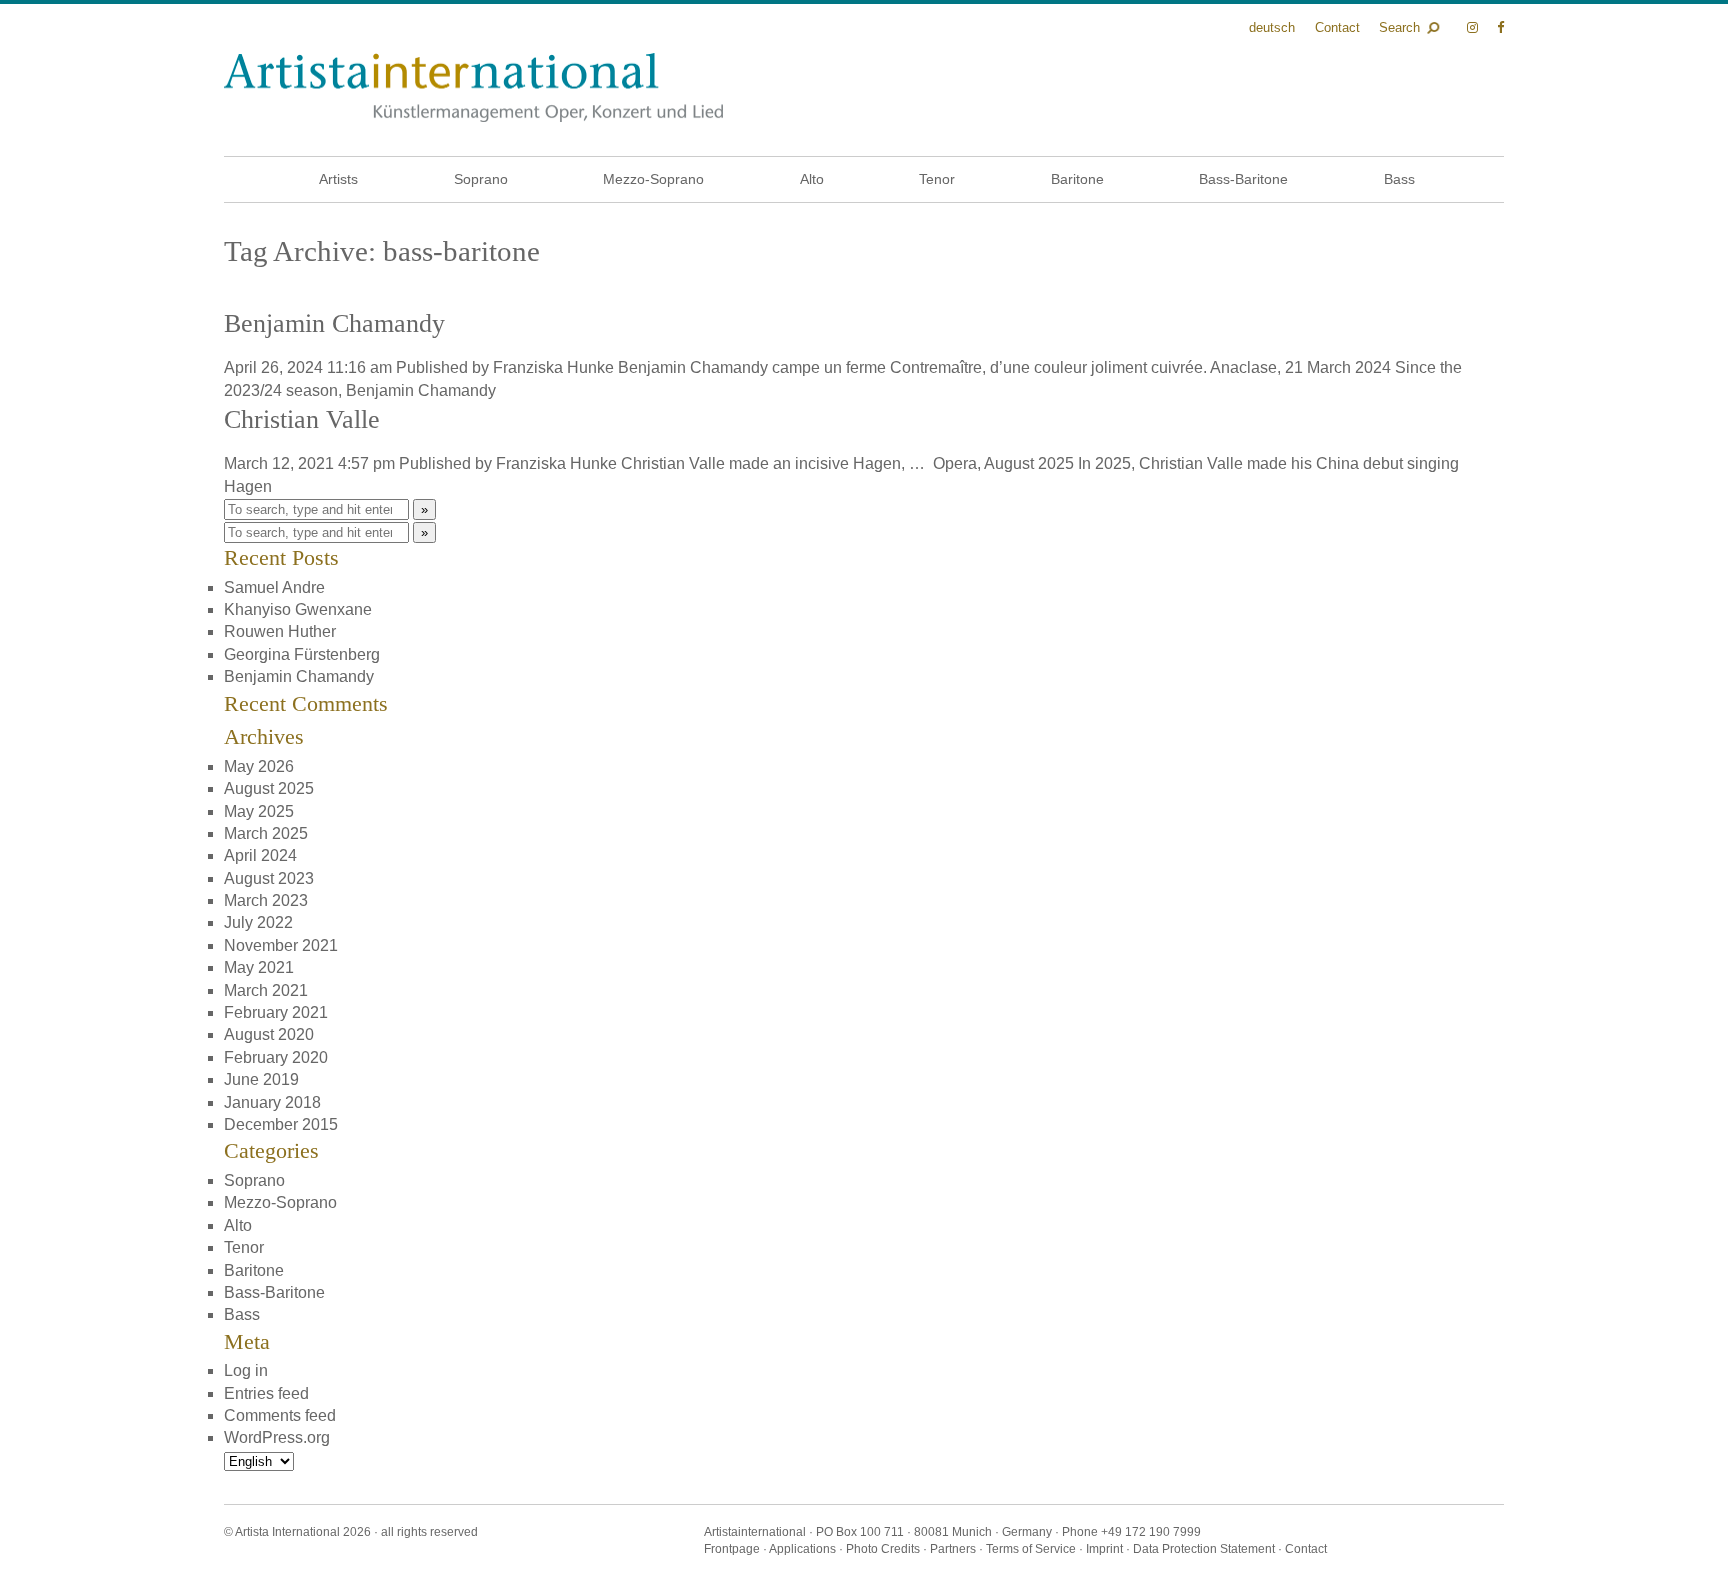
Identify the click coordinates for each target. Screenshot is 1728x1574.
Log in (246, 1370)
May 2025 (259, 811)
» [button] (424, 509)
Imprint (1104, 1549)
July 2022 (258, 922)
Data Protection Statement (1204, 1549)
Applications (802, 1549)
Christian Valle (302, 419)
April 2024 (260, 855)
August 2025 (269, 788)
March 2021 (266, 990)
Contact (1337, 27)
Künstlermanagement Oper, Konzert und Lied (473, 87)
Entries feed (266, 1393)
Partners (953, 1549)
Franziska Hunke (553, 367)
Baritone (1077, 179)
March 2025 (266, 833)
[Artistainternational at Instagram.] (1474, 27)
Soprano (481, 179)
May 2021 (259, 967)
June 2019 (261, 1079)
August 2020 (269, 1034)
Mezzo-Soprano (653, 179)
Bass (1399, 179)
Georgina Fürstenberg (302, 654)
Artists (338, 179)
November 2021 (281, 945)
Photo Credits (883, 1549)
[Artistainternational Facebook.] (1500, 27)
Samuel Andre (274, 587)
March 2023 (266, 900)
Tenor (937, 179)
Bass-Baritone (1243, 179)
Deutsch (1272, 27)
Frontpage (732, 1549)
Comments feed (280, 1415)
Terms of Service (1031, 1549)
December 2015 (281, 1124)
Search (1399, 27)
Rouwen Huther (280, 631)
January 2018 (272, 1102)
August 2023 (269, 878)
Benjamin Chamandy (334, 323)
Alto (812, 179)
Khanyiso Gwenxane (298, 609)
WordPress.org (277, 1437)
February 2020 (276, 1057)
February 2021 (276, 1012)
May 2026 (259, 766)
